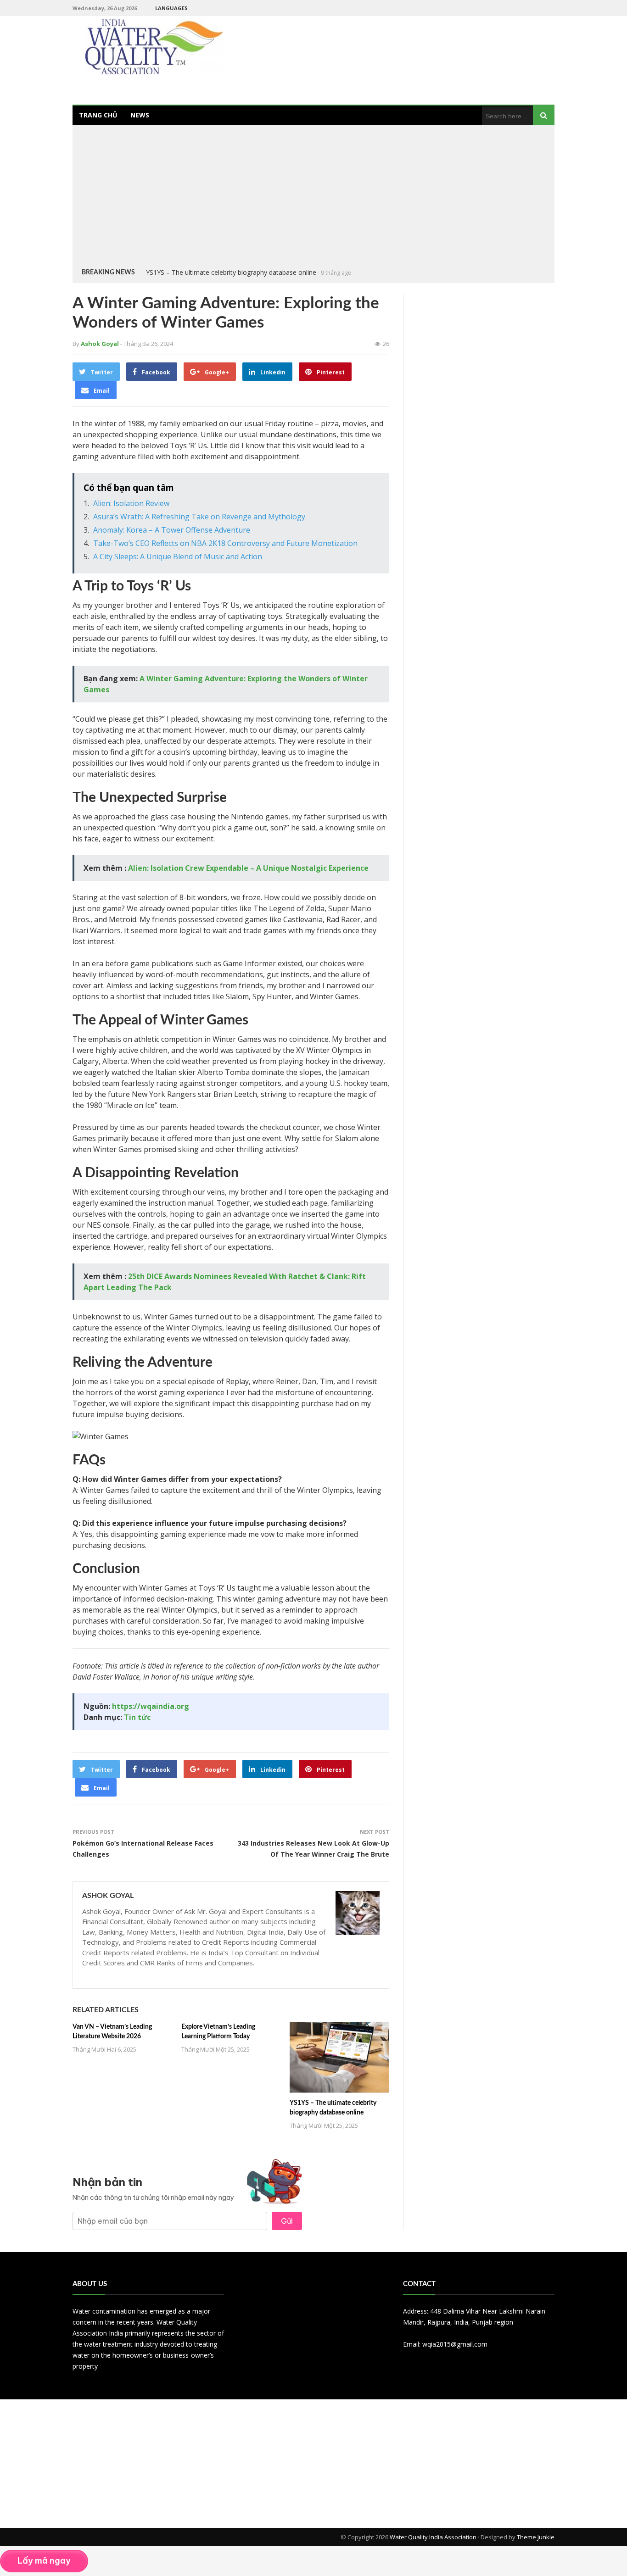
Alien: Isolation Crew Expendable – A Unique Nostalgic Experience (248, 868)
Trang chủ (98, 115)
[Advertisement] (313, 198)
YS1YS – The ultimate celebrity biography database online (231, 272)
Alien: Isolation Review (131, 503)
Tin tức (137, 1717)
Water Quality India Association (433, 2537)
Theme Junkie (536, 2537)
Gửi (287, 2221)
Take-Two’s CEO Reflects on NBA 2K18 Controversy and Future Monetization (225, 543)
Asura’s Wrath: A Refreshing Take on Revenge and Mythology (199, 517)
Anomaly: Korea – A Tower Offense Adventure (172, 530)
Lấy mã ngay (44, 2561)
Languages (171, 8)
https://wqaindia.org (151, 1706)
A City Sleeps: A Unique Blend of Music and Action (178, 556)
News (140, 115)
